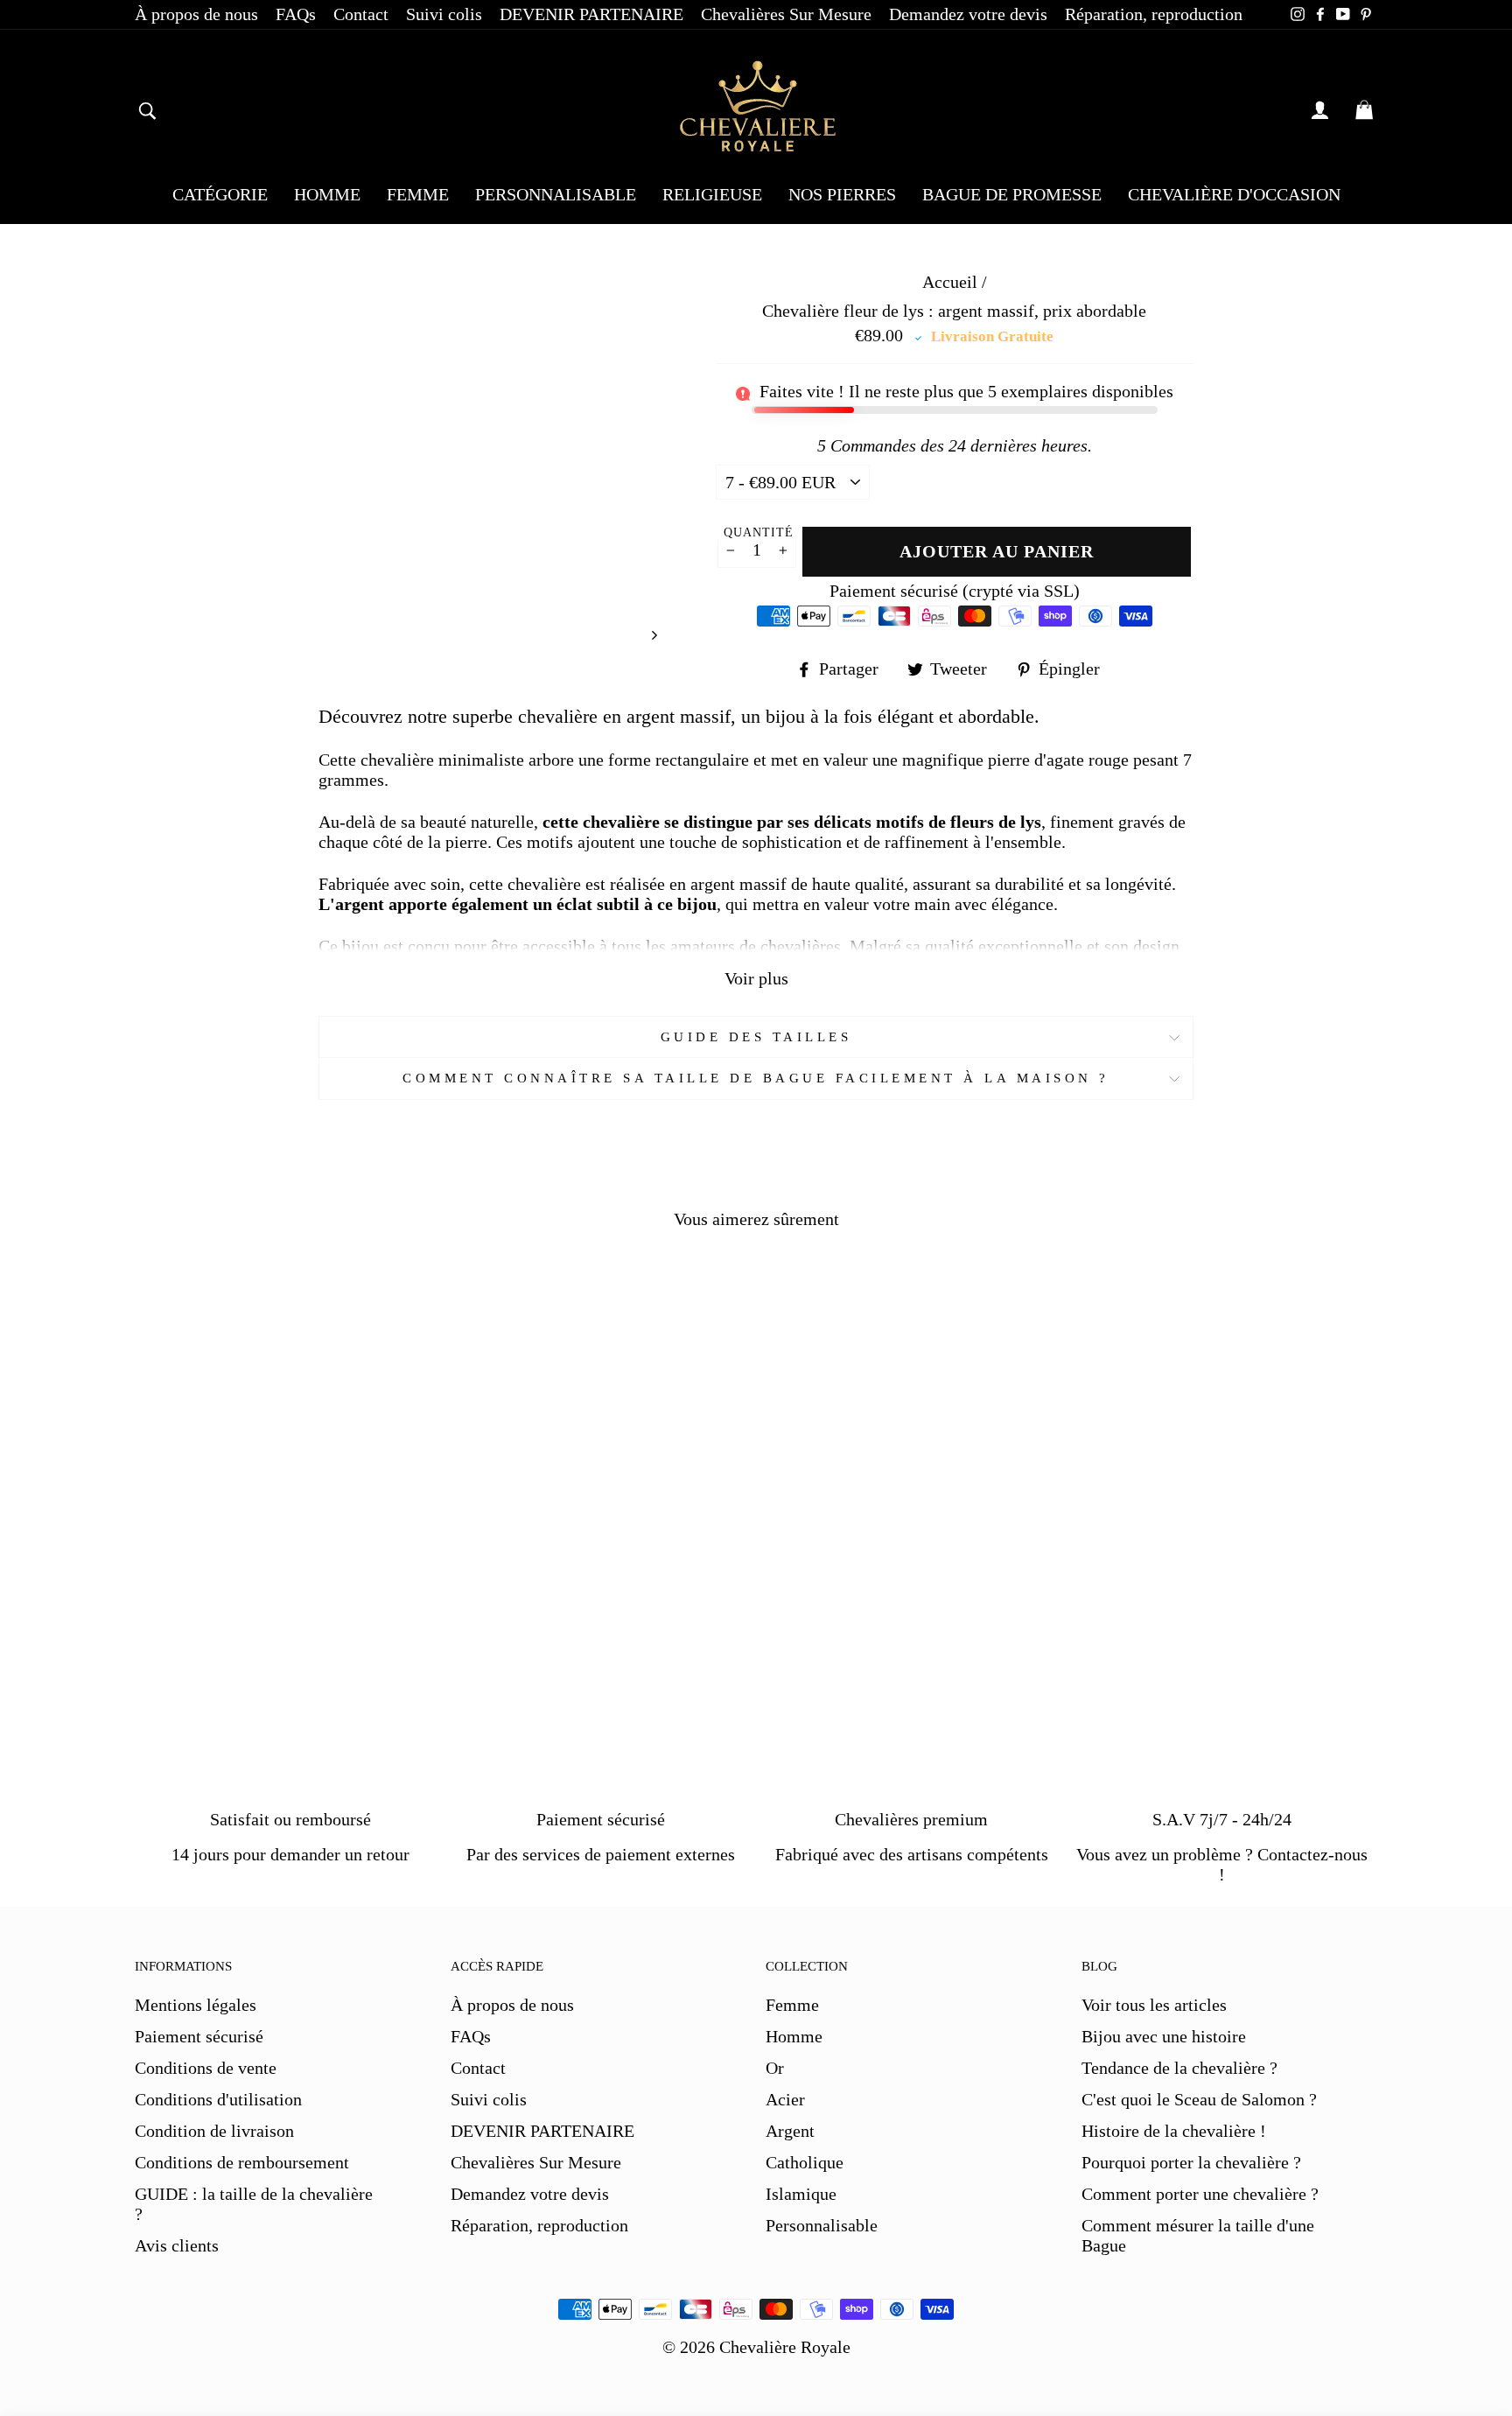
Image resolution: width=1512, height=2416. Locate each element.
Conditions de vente (206, 2068)
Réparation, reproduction (1154, 14)
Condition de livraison (214, 2131)
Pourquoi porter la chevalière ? (1191, 2162)
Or (775, 2068)
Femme (792, 2005)
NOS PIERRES (842, 194)
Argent (790, 2131)
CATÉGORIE (220, 194)
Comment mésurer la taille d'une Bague (1198, 2235)
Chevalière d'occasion (1234, 194)
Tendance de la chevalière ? (1179, 2068)
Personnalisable (822, 2225)
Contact (361, 14)
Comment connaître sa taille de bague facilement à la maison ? (756, 1078)
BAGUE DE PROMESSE (1012, 194)
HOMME (327, 194)
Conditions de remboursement (242, 2162)
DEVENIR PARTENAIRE (591, 14)
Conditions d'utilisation (218, 2099)
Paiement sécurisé (199, 2036)
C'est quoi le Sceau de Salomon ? (1199, 2099)
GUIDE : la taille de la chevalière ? (254, 2204)
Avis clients (177, 2245)
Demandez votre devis (968, 14)
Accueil (950, 282)
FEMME (418, 194)
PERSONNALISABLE (556, 194)
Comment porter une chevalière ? (1200, 2194)
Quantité (759, 532)
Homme (794, 2036)
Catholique (805, 2162)
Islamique (801, 2194)
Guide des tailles (756, 1037)
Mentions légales (196, 2005)
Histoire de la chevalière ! (1174, 2131)
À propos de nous (196, 14)
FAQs (296, 14)
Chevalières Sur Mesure (786, 14)
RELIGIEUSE (712, 194)
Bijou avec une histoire (1164, 2036)
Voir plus (756, 978)
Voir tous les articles (1154, 2005)
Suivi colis (444, 14)
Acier (785, 2099)
